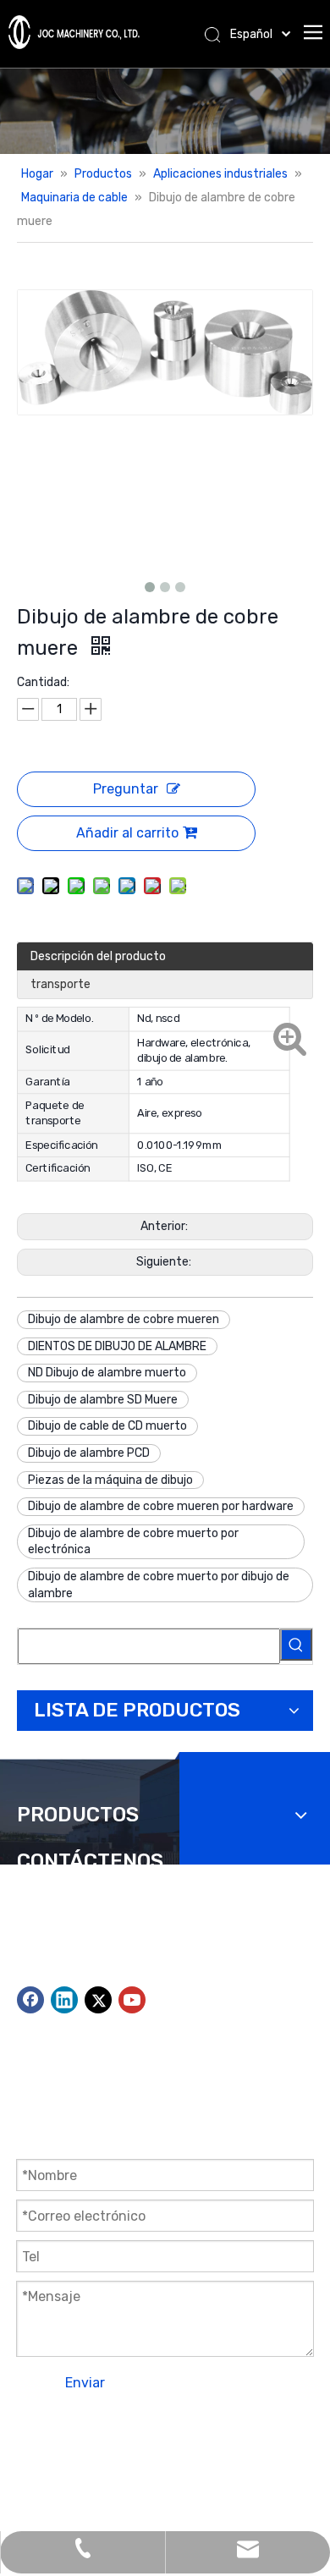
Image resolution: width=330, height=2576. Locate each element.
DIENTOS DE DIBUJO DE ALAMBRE (117, 1346)
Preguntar (126, 789)
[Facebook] (30, 2000)
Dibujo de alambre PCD (89, 1453)
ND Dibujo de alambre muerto (107, 1373)
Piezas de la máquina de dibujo (110, 1480)
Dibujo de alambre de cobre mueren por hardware (161, 1506)
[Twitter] (98, 2000)
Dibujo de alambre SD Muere (103, 1400)
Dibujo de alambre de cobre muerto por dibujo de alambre (159, 1585)
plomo (34, 2472)
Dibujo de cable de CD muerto (107, 1426)
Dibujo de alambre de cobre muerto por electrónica (133, 1542)
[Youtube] (132, 2000)
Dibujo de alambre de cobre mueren (124, 1319)
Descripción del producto (98, 956)
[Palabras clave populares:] (296, 1645)
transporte (60, 984)
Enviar (85, 2383)
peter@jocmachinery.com (192, 1976)
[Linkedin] (64, 2000)
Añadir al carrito (127, 833)
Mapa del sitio (173, 2450)
